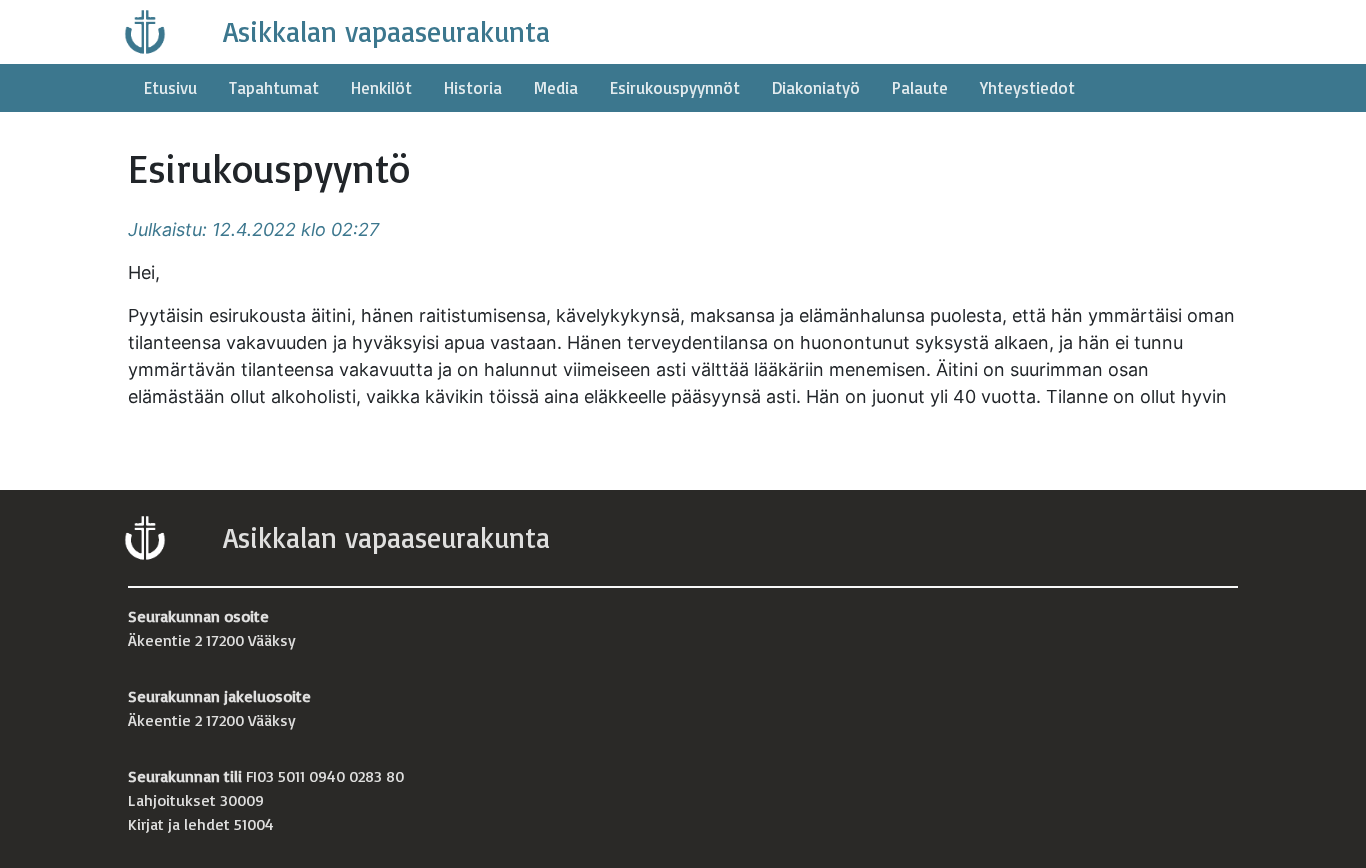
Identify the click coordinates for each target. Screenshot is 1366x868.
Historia (473, 87)
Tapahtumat (274, 87)
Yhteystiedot (1027, 87)
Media (556, 87)
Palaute (920, 87)
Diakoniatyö (816, 87)
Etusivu (170, 87)
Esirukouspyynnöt (675, 87)
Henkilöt (381, 87)
